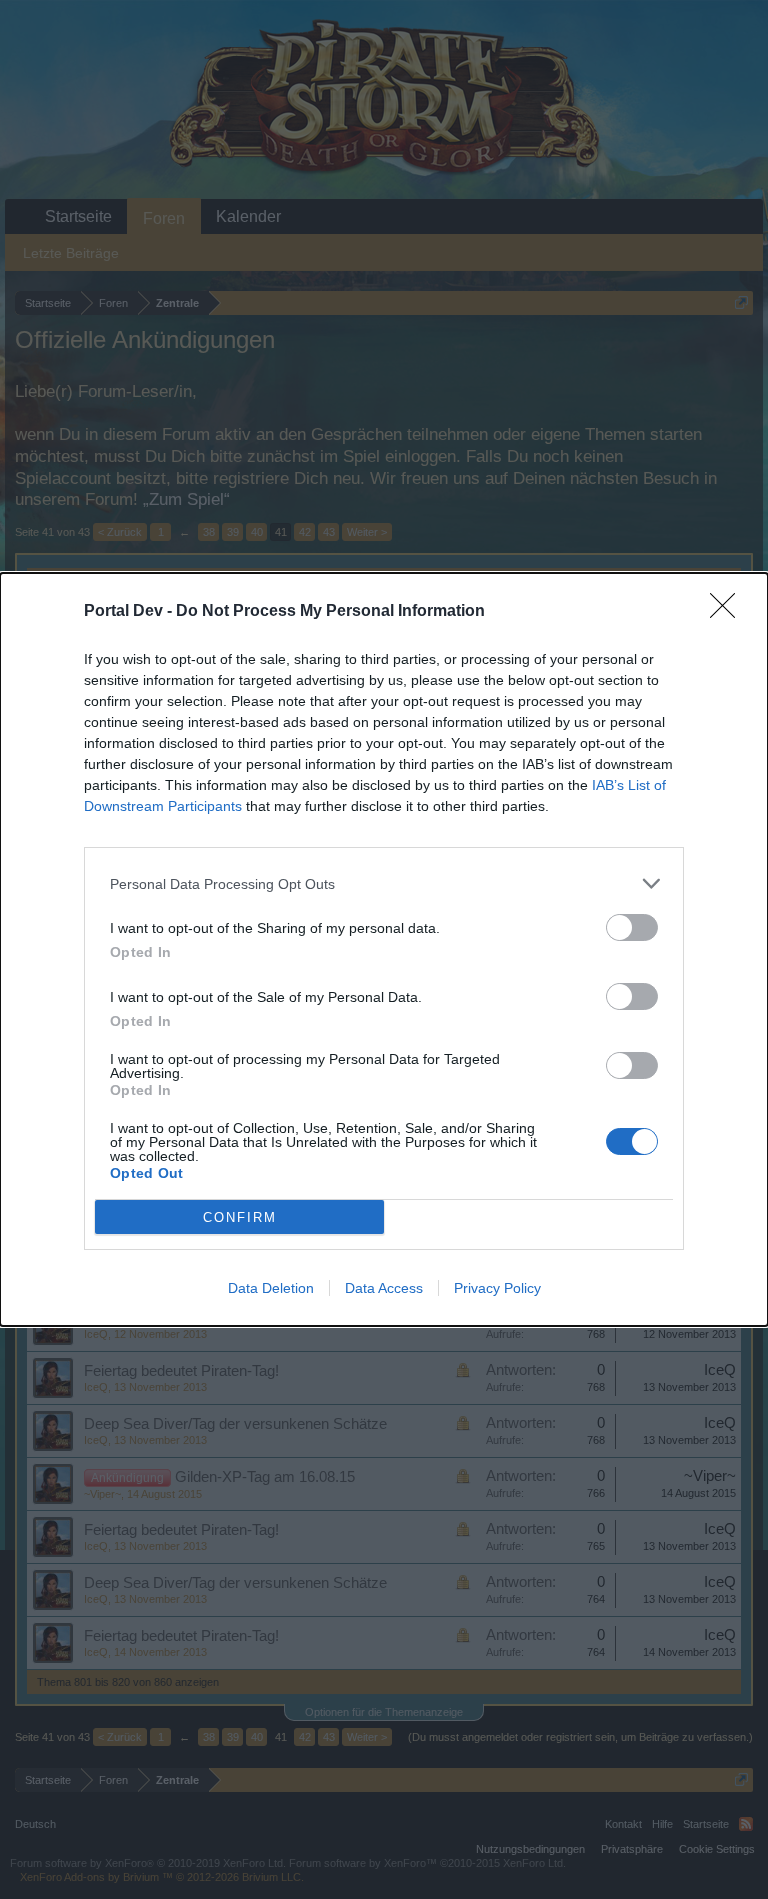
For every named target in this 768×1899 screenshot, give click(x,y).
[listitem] (384, 883)
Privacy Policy (497, 1288)
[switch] (632, 927)
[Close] (729, 612)
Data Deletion (271, 1288)
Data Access (384, 1288)
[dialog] (384, 949)
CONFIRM (240, 1217)
